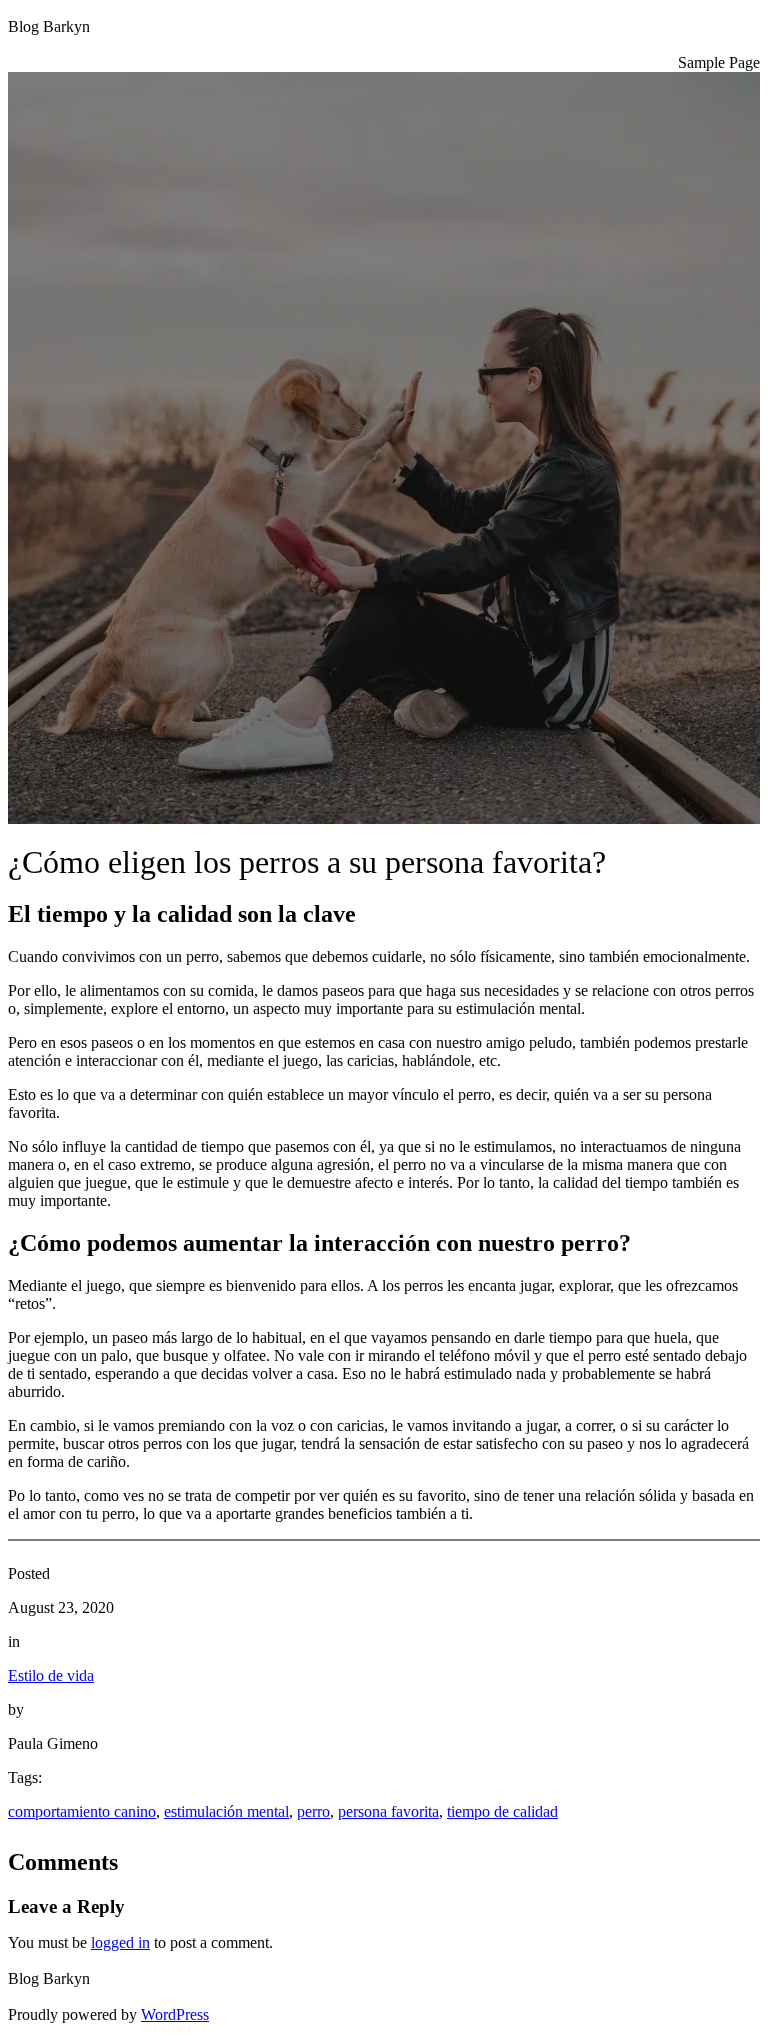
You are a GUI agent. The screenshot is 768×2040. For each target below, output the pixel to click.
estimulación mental (226, 1811)
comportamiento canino (82, 1811)
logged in (120, 1942)
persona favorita (388, 1811)
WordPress (175, 2014)
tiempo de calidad (502, 1811)
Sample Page (719, 62)
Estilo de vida (51, 1675)
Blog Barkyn (49, 26)
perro (313, 1811)
